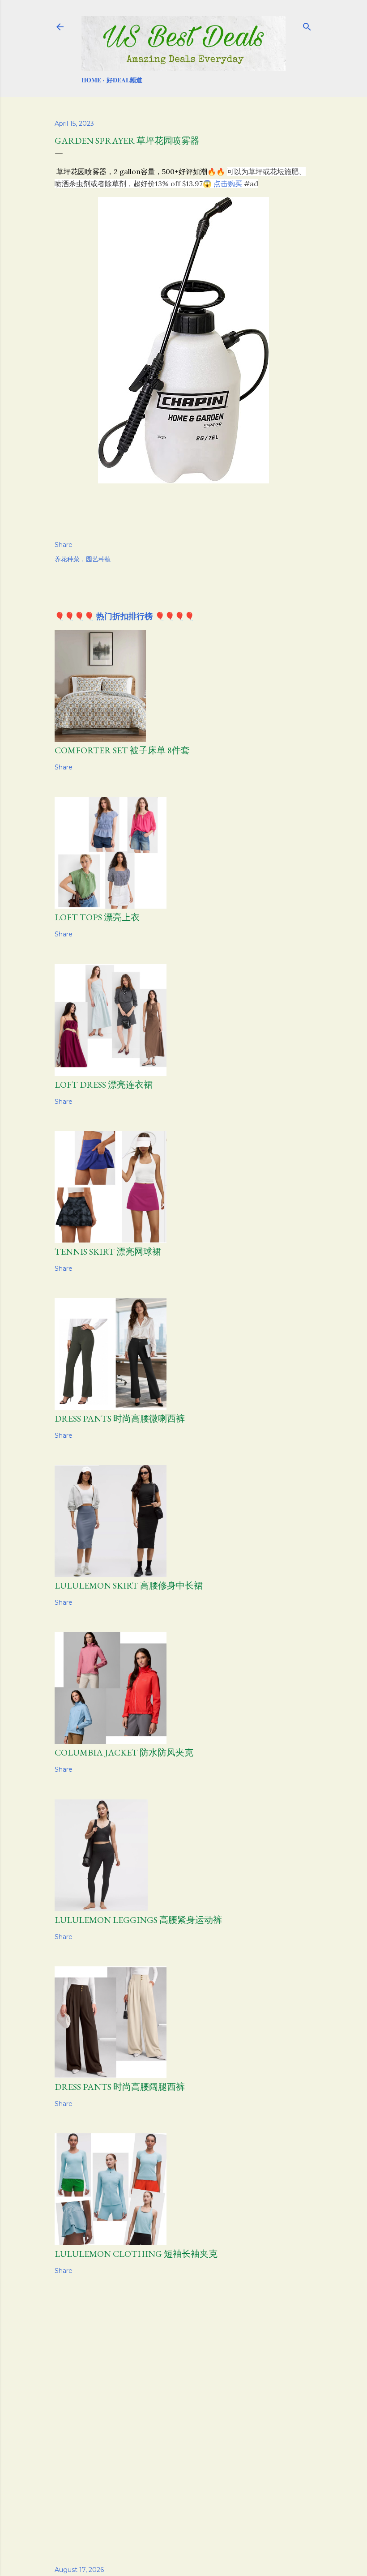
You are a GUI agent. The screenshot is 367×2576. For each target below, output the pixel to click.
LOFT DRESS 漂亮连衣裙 (104, 1085)
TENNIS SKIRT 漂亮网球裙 (108, 1252)
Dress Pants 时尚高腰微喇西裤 (120, 1418)
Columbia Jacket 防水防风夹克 (124, 1752)
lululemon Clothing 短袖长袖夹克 (136, 2254)
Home (91, 80)
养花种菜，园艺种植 (83, 559)
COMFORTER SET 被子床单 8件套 (122, 750)
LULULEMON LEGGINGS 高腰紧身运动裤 (138, 1920)
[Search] (307, 25)
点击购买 (228, 184)
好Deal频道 (124, 80)
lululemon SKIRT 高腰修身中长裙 (129, 1585)
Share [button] (64, 545)
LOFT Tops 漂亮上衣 (97, 917)
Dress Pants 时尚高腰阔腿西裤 (120, 2087)
